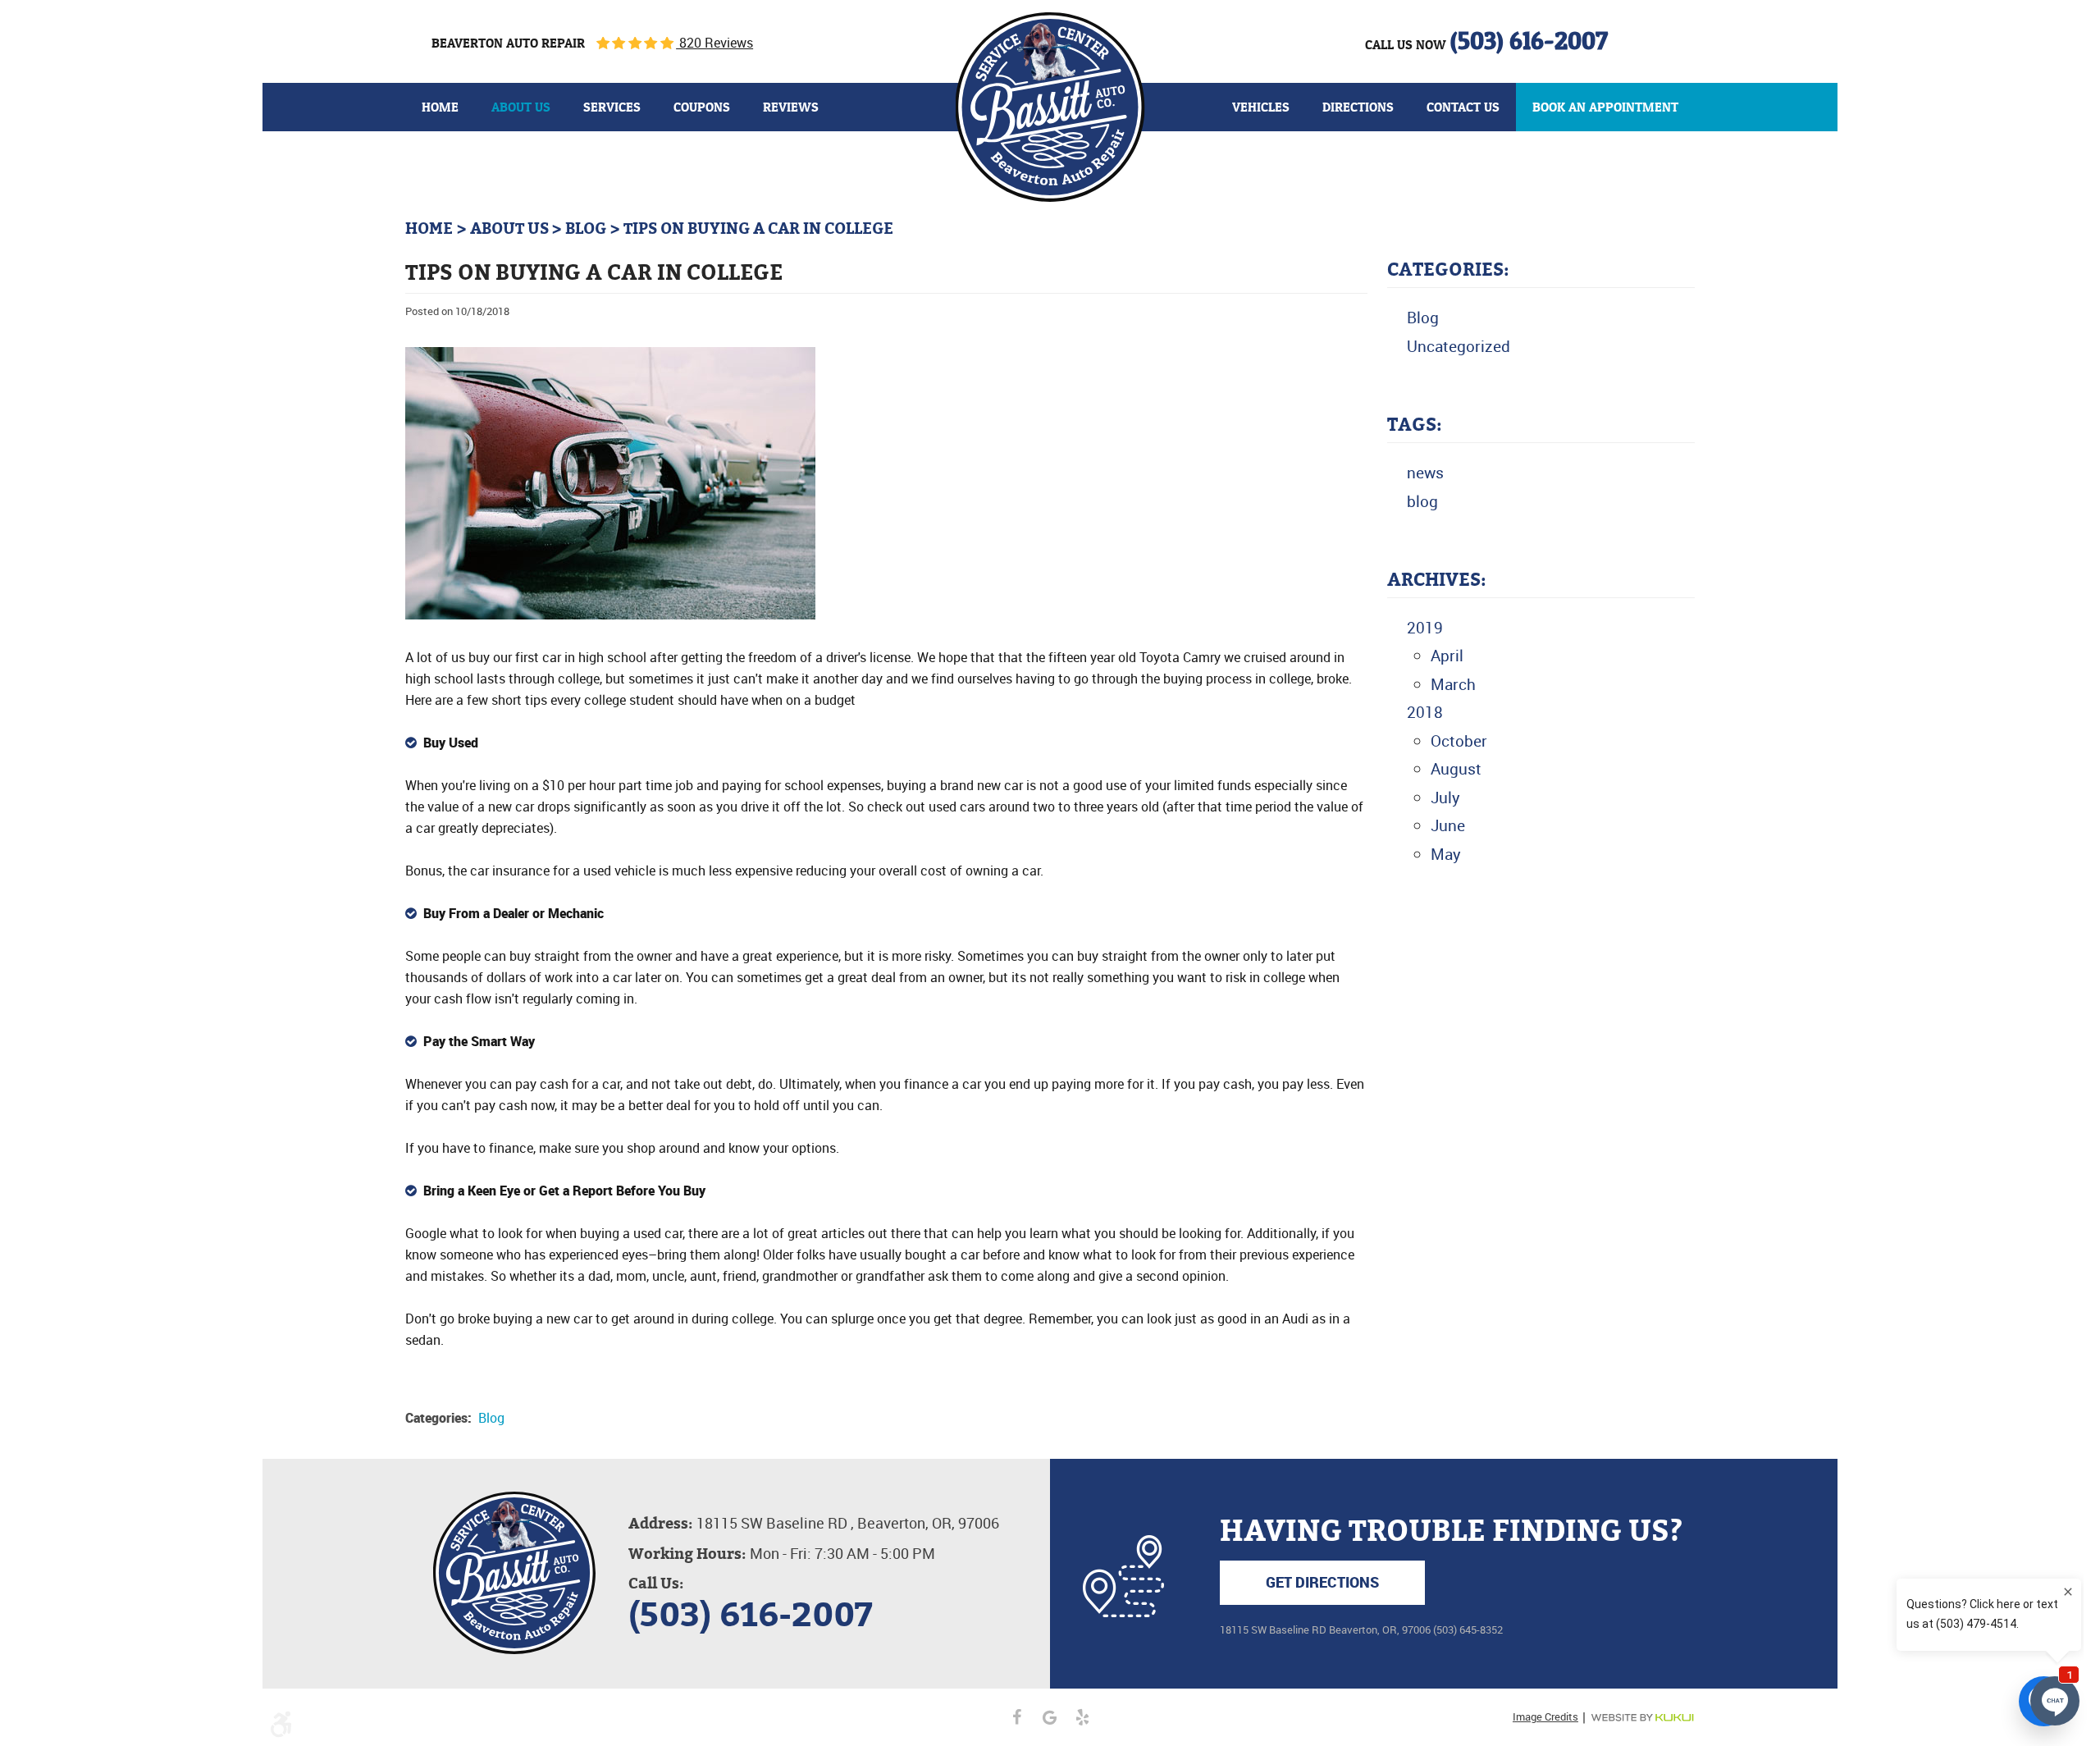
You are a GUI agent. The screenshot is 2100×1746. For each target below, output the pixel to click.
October (1459, 741)
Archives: (1437, 580)
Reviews (791, 107)
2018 (1425, 712)
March (1453, 684)
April (1447, 656)
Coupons (702, 107)
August (1456, 769)
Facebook (1017, 1717)
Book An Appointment (1605, 107)
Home (440, 107)
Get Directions (1322, 1582)
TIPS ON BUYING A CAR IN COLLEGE (758, 229)
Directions (1358, 107)
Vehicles (1261, 107)
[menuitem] (440, 107)
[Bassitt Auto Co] (1050, 107)
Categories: (1448, 270)
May (1446, 854)
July (1445, 798)
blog (1422, 501)
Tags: (1415, 425)
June (1448, 825)
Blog (586, 229)
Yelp (1083, 1717)
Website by (1642, 1718)
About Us (521, 107)
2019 (1425, 628)
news (1425, 473)
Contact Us (1463, 107)
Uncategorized (1459, 346)
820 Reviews (714, 43)
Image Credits (1545, 1717)
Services (612, 107)
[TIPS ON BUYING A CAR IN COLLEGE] (610, 615)
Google (1050, 1717)
